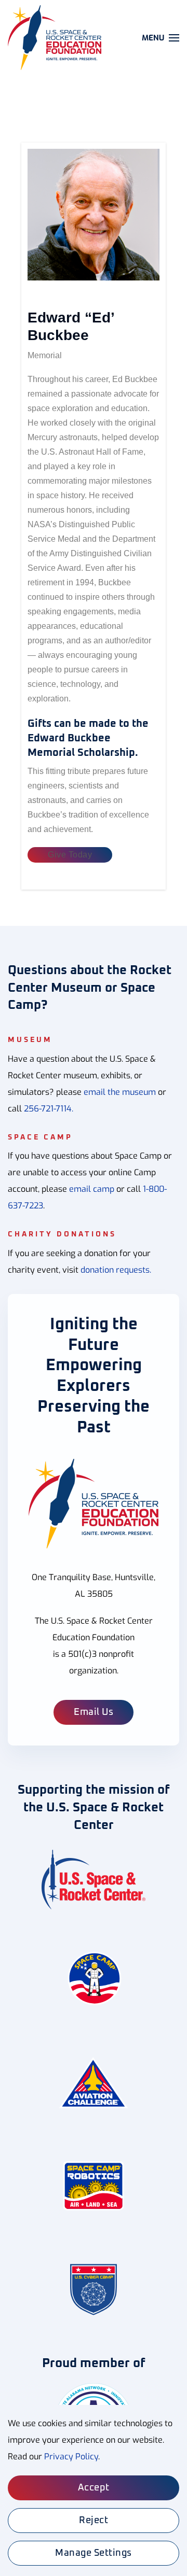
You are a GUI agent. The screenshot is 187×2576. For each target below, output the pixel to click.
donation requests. (116, 1270)
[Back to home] (56, 38)
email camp (92, 1189)
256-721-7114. (49, 1109)
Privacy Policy (71, 2457)
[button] (161, 38)
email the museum (120, 1092)
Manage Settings (94, 2553)
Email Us (94, 1712)
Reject (94, 2521)
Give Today (70, 855)
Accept (94, 2488)
